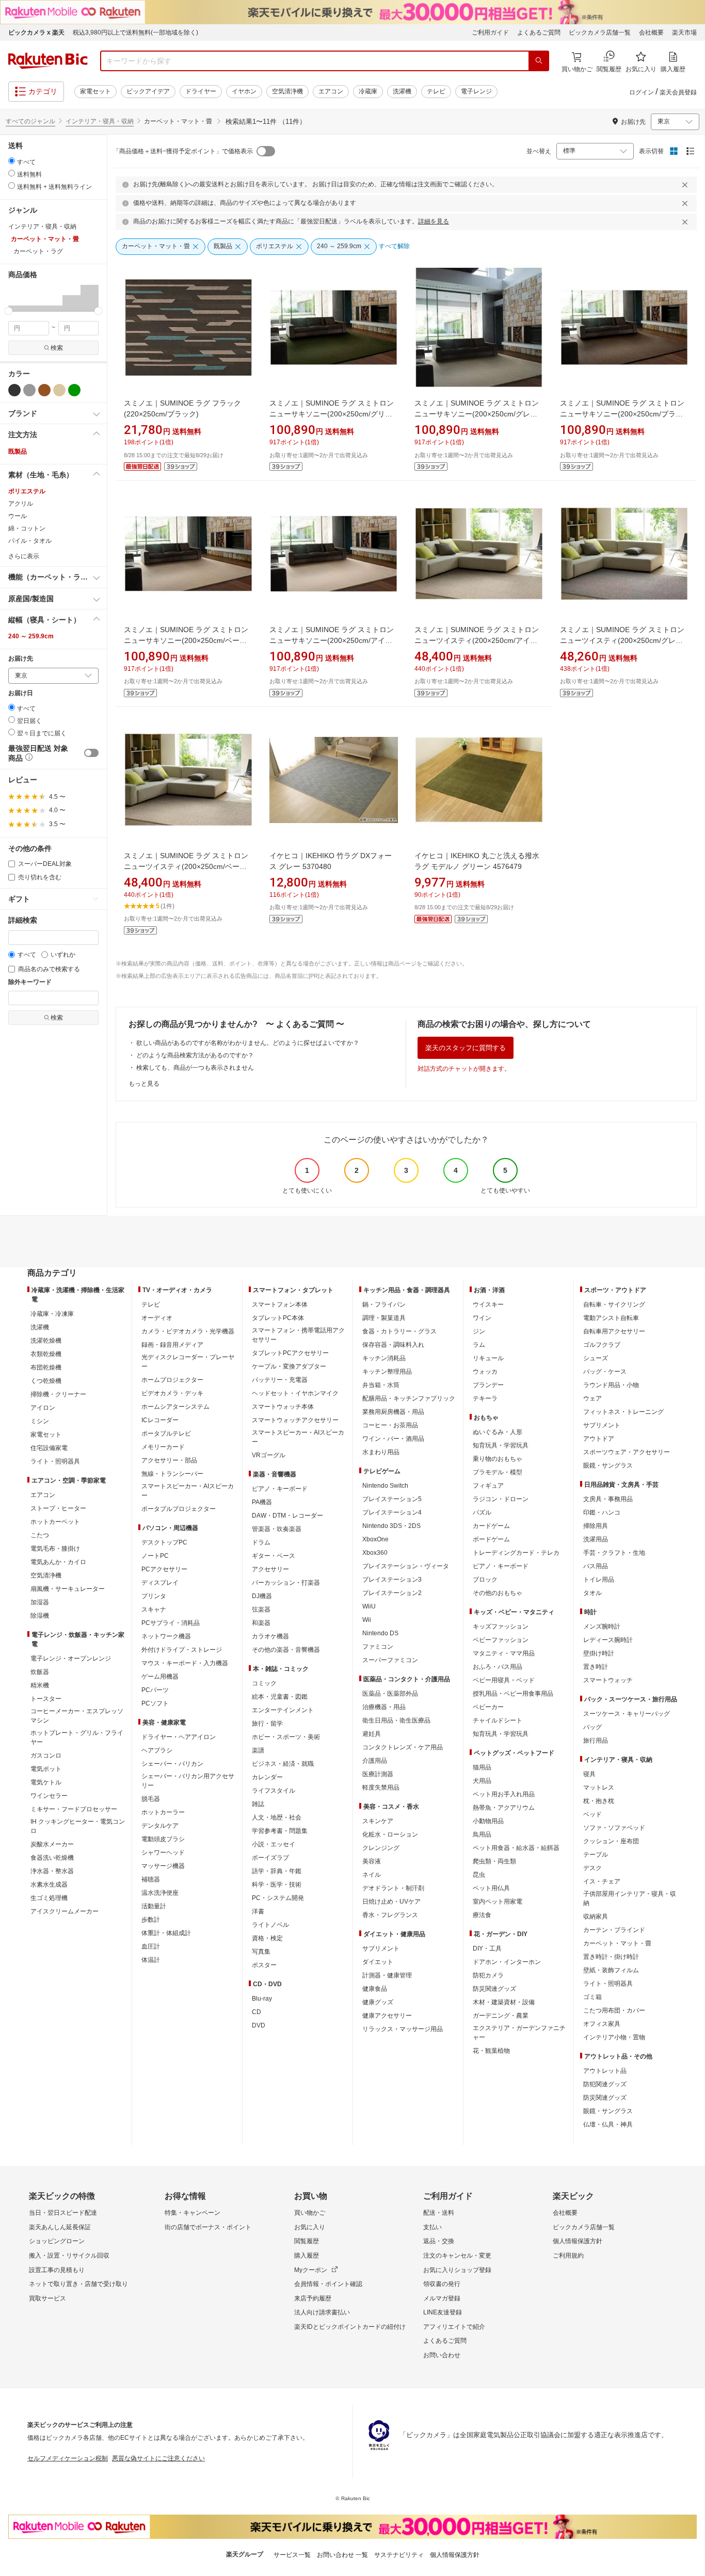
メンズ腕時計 (602, 1627)
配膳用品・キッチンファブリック (409, 1398)
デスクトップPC (164, 1542)
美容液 (372, 1861)
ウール (18, 516)
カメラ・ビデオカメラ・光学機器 (188, 1331)
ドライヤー (201, 91)
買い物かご (310, 2213)
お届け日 (21, 693)
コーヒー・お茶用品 (390, 1425)
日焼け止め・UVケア (391, 1902)
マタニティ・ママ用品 (504, 1653)
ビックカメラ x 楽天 (36, 33)
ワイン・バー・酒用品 (393, 1439)
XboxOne (375, 1539)
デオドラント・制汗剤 (393, 1888)
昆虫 (479, 1875)
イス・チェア (602, 1881)
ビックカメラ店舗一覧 (600, 33)
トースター (46, 1699)
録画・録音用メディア (172, 1345)
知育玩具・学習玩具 (501, 1445)
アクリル (21, 504)
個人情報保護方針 (578, 2241)
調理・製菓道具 (384, 1318)
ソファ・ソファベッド (614, 1828)
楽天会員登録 (678, 92)
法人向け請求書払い (322, 2312)
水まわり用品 (381, 1452)
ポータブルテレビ (166, 1434)
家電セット (95, 91)
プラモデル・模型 (498, 1472)
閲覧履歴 (307, 2241)
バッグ (592, 1727)
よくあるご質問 (539, 33)
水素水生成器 (49, 1885)
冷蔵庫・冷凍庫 (52, 1314)
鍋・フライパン (384, 1305)
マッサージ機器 (163, 1866)
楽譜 (258, 1750)
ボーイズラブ (270, 1858)
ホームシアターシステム (175, 1407)
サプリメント (381, 1949)
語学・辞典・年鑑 (277, 1871)
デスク (592, 1868)
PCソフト (155, 1703)
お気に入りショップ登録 (457, 2270)
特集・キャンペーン (193, 2213)
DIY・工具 (487, 1949)
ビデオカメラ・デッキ (172, 1393)
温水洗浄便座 (160, 1893)
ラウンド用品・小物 (611, 1385)
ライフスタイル (274, 1791)
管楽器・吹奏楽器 (277, 1529)
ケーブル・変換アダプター (289, 1366)
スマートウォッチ (608, 1680)
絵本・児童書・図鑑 (280, 1697)
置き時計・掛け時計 (611, 1957)
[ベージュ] (59, 390)
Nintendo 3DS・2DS (391, 1526)
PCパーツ (155, 1690)
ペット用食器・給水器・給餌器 (516, 1848)
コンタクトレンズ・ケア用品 (403, 1747)
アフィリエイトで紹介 (454, 2327)
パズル (482, 1512)
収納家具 (596, 1917)
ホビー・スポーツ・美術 (286, 1737)
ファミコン (378, 1647)
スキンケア (378, 1821)
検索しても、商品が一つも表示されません (195, 1068)
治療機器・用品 (384, 1707)
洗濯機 (402, 91)
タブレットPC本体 (278, 1318)
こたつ (40, 1535)
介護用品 (375, 1761)
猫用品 (482, 1767)
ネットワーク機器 (166, 1636)
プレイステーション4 (392, 1512)
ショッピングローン (57, 2241)
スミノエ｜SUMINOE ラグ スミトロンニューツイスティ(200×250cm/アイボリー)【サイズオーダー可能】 (477, 640)
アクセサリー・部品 (169, 1460)
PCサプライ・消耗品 (171, 1623)
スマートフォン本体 (280, 1305)
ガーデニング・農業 (501, 2016)
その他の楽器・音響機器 (286, 1650)
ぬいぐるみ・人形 (498, 1432)
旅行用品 (596, 1741)
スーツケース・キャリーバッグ (627, 1714)
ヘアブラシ (157, 1750)
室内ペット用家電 (498, 1902)
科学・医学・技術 (277, 1885)
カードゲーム (491, 1526)
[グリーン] (74, 390)
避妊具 (372, 1734)
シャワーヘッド (163, 1853)
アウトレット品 (605, 2071)
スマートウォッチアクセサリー (295, 1420)
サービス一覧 (292, 2555)
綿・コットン (27, 528)
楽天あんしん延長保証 (60, 2227)
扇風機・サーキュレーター (68, 1589)
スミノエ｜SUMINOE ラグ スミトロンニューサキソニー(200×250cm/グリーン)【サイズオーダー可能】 (332, 414)
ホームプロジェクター (172, 1380)
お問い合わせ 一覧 (342, 2555)
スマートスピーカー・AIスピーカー (188, 1491)
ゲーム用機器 (160, 1677)
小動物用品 (488, 1821)
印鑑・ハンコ (602, 1512)
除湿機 (40, 1616)
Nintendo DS (380, 1633)
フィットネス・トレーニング (623, 1412)
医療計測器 (378, 1774)
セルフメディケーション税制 (68, 2458)
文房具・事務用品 (608, 1499)
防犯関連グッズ (605, 2084)
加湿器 (40, 1602)
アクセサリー (270, 1569)
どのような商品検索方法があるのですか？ (195, 1055)
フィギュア (488, 1486)
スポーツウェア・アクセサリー (627, 1452)
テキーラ (485, 1398)
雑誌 (258, 1804)
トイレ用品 (599, 1580)
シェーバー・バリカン (172, 1764)
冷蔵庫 (368, 91)
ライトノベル (270, 1925)
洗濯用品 (596, 1539)
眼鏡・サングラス (608, 1466)
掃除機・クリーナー (58, 1394)
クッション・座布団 (611, 1841)
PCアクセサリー (164, 1569)
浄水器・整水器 (52, 1871)
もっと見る (144, 1084)
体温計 (151, 1960)
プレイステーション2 (392, 1593)
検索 (57, 348)
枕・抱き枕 (599, 1801)
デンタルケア (160, 1826)
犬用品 (482, 1781)
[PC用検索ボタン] (539, 61)
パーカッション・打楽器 (286, 1583)
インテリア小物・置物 (614, 2037)
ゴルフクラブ (602, 1345)
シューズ (596, 1358)
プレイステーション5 (392, 1499)
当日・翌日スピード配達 (63, 2213)
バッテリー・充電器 (280, 1380)
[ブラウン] (44, 390)
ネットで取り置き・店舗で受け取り (78, 2284)
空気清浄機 (287, 91)
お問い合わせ (442, 2355)
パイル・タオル (30, 541)
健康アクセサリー (387, 2016)
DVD (259, 2025)
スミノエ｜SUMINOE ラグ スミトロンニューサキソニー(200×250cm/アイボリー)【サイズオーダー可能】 (332, 640)
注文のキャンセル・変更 (457, 2256)
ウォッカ (485, 1372)
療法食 (482, 1915)
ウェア (592, 1398)
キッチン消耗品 (384, 1358)
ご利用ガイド (490, 33)
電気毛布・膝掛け (55, 1549)
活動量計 (154, 1906)
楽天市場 (684, 33)
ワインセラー (49, 1796)
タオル (592, 1593)
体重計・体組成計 (166, 1933)
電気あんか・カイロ (58, 1562)
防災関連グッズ (494, 1989)
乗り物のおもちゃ (498, 1459)
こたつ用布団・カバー (614, 2010)
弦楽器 (261, 1609)
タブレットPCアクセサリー (290, 1353)
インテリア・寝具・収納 (100, 121)
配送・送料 (439, 2213)
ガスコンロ (46, 1756)
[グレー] (29, 390)
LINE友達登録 (443, 2312)
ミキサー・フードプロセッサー (74, 1809)
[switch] (91, 753)
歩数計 (151, 1920)
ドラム (261, 1542)
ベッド (592, 1814)
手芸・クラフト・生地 (614, 1553)
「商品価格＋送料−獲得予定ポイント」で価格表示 (183, 151)
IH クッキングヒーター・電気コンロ (78, 1826)
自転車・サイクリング (614, 1305)
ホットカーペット (55, 1522)
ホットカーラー (163, 1812)
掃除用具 (596, 1526)
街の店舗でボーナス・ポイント (208, 2227)
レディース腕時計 (608, 1640)
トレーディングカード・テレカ (516, 1553)
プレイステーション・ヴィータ (406, 1566)
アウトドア (599, 1439)
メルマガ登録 (442, 2298)
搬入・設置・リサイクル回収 (69, 2256)
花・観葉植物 (491, 2051)
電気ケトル (46, 1782)
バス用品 (596, 1566)
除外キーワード (30, 982)
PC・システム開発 (278, 1898)
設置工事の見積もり (57, 2270)
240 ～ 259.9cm (31, 636)
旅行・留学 (267, 1724)
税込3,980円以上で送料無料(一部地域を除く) (135, 33)
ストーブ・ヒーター (58, 1508)
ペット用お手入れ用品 (504, 1794)
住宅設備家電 (49, 1448)
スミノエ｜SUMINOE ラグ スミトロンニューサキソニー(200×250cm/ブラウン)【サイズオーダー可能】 (622, 414)
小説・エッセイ (274, 1844)
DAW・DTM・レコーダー (287, 1516)
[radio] (12, 161)
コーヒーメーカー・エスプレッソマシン (77, 1716)
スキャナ (154, 1609)
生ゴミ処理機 (49, 1898)
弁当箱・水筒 (381, 1385)
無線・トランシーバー (172, 1474)
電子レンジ (476, 91)
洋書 (258, 1911)
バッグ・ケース (605, 1372)
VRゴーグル (269, 1455)
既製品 (18, 452)
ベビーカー (488, 1707)
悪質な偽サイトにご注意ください (158, 2458)
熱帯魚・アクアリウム (504, 1808)
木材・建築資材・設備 (504, 2002)
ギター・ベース (274, 1556)
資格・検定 (267, 1938)
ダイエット (378, 1962)
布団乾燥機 (46, 1367)
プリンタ (154, 1596)
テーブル (596, 1855)
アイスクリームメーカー (65, 1911)
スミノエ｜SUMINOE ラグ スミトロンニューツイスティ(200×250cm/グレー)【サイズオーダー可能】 (623, 640)
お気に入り (310, 2227)
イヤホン (244, 91)
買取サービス (47, 2298)
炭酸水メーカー (52, 1844)
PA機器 (262, 1502)
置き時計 (596, 1667)
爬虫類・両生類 (494, 1861)
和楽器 (261, 1623)
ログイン (642, 92)
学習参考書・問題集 (280, 1831)
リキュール (488, 1358)
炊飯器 (40, 1672)
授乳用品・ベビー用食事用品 (513, 1694)
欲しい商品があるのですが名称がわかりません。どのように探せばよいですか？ (248, 1043)
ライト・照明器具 (55, 1461)
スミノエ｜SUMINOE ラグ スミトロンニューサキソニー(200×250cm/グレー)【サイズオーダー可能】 (477, 414)
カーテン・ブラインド (614, 1930)
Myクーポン (311, 2270)
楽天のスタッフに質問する (466, 1048)
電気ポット (46, 1769)
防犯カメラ (488, 1975)
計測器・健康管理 (387, 1975)
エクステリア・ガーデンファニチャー (519, 2033)
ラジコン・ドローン (501, 1499)
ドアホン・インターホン (507, 1962)
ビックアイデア (148, 91)
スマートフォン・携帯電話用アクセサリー (298, 1335)
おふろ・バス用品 (498, 1667)
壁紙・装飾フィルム (611, 1970)
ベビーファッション (501, 1640)
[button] (17, 298)
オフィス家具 (602, 2024)
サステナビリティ (399, 2555)
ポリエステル (27, 491)
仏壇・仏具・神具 (608, 2124)
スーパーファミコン (390, 1660)
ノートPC (155, 1556)
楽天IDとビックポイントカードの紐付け (350, 2327)
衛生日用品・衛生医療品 (396, 1720)
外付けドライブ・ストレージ (182, 1650)
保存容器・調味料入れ (393, 1345)
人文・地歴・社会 (277, 1817)
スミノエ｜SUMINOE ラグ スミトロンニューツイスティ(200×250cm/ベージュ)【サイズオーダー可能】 (186, 866)
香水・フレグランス (390, 1915)
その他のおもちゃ (498, 1593)
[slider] (9, 311)
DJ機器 (262, 1596)
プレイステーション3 (392, 1580)
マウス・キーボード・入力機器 (185, 1663)
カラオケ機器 (270, 1636)
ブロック (485, 1580)
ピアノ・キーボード (280, 1489)
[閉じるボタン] (686, 185)
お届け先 (21, 659)
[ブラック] (14, 390)
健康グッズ (378, 2002)
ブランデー (488, 1385)
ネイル (372, 1875)
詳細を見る (434, 221)
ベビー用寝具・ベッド (504, 1680)
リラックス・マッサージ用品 (403, 2029)
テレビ (436, 91)
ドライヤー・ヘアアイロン (179, 1737)
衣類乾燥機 (46, 1354)
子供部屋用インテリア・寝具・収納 (630, 1898)
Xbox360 (375, 1553)
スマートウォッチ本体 (283, 1407)
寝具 (589, 1774)
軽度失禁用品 (381, 1788)
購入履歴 (307, 2256)
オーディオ (157, 1318)
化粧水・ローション (390, 1834)
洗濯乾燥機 (46, 1341)
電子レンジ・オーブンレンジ (71, 1659)
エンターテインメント (283, 1710)
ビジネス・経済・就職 (283, 1764)
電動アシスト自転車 (611, 1318)
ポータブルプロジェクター (179, 1509)
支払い (432, 2227)
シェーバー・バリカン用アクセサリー (188, 1781)
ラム (479, 1345)
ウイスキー (488, 1305)
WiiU (369, 1606)
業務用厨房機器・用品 (393, 1412)
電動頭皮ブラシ (163, 1839)
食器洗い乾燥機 (52, 1858)
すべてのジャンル (30, 121)
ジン (479, 1331)
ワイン (482, 1318)
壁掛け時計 (599, 1653)
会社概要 (651, 33)
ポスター (264, 1965)
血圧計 (151, 1946)
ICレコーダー (160, 1420)
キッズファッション (501, 1627)
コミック (264, 1683)
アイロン (43, 1408)
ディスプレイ (160, 1583)
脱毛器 (151, 1799)
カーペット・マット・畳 (617, 1943)
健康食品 (375, 1989)
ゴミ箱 (592, 1997)
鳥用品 (482, 1834)
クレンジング (381, 1848)
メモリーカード (163, 1447)
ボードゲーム (491, 1539)
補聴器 (151, 1879)
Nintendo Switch (385, 1486)
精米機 (40, 1685)
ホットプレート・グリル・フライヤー (77, 1737)
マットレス (599, 1788)
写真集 (261, 1952)
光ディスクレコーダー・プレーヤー (188, 1362)
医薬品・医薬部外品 (390, 1694)
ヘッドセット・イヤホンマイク (295, 1393)
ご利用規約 (568, 2256)
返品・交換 (439, 2241)
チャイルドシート (498, 1720)
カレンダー (267, 1777)
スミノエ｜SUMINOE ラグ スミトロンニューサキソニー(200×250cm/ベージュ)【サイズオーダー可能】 (186, 640)
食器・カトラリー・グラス (399, 1331)
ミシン (40, 1421)
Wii (367, 1620)
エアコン (331, 91)
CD (257, 2012)
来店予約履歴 (313, 2298)
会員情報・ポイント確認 (328, 2284)
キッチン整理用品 (387, 1372)
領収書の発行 (442, 2284)
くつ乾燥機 (46, 1381)
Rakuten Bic (48, 61)
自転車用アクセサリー (614, 1331)
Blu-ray (262, 1999)
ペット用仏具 (491, 1888)
